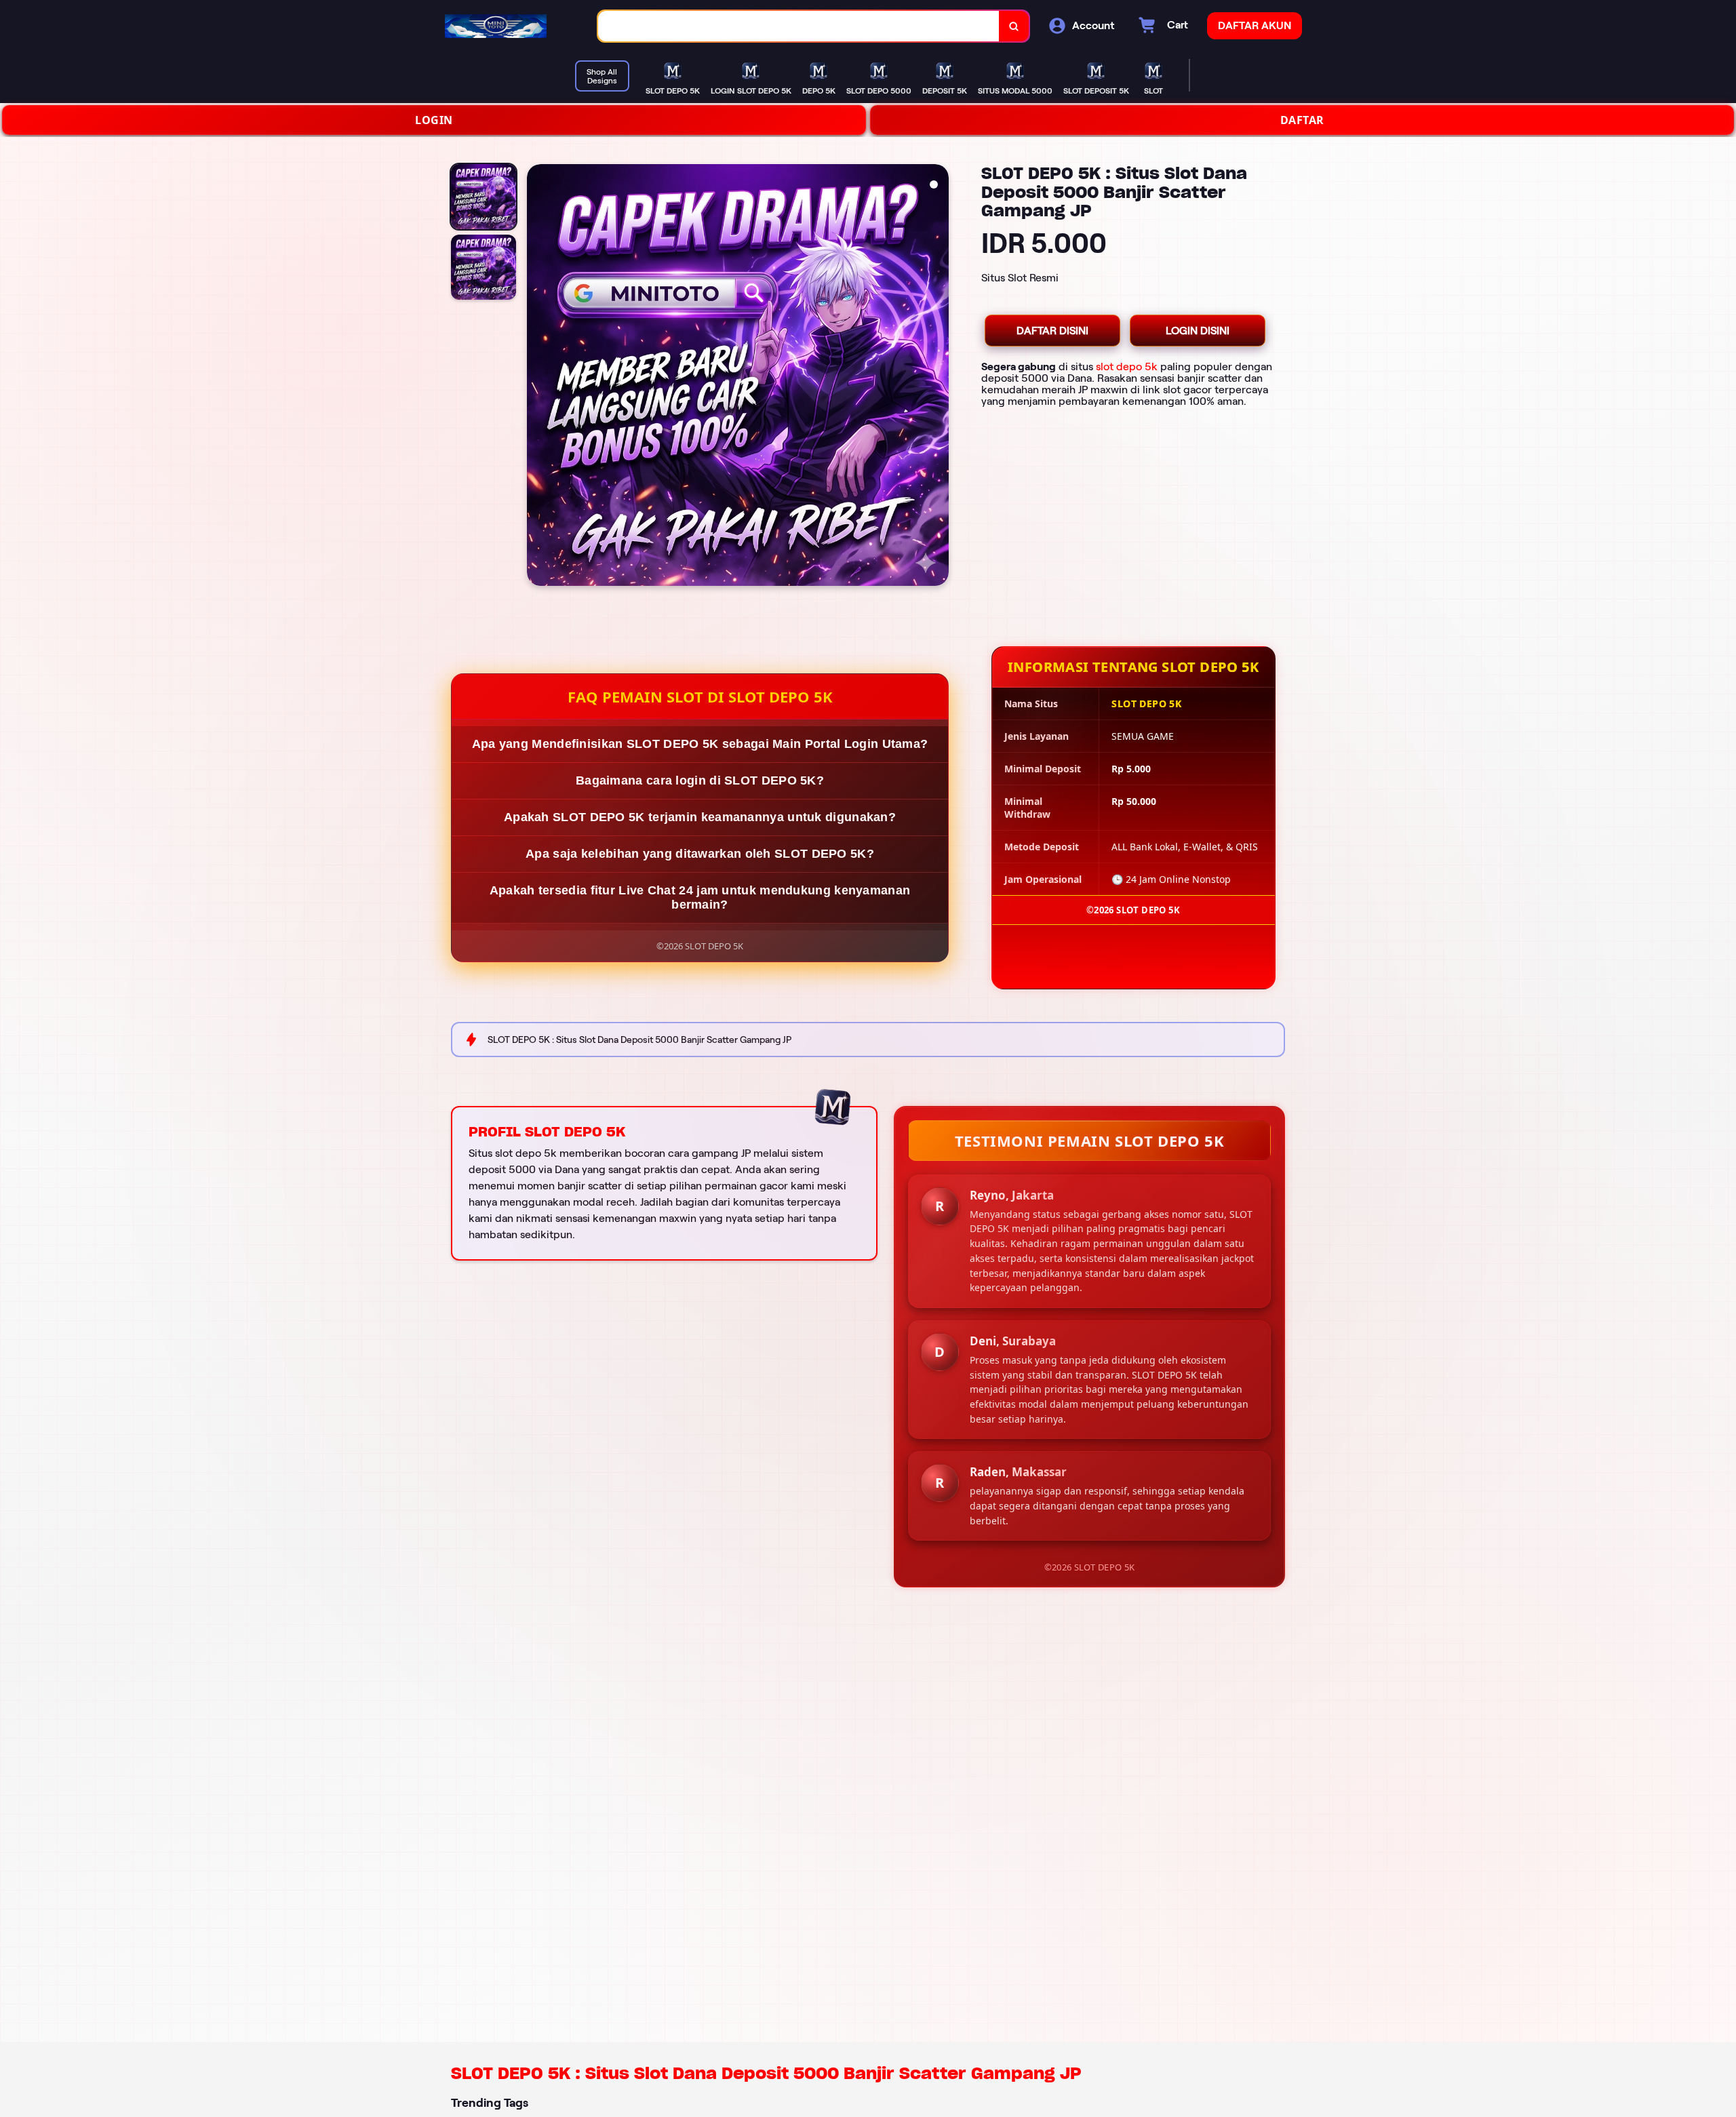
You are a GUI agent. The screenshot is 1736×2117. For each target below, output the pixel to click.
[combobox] (799, 26)
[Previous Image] (538, 377)
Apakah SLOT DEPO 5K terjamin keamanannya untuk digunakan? (700, 817)
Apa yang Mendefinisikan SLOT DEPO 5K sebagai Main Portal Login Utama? (700, 744)
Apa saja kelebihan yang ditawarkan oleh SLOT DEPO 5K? (700, 854)
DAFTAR (1302, 120)
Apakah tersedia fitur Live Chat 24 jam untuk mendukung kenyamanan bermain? (700, 897)
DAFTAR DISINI (1052, 331)
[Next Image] (938, 377)
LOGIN (434, 120)
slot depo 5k (1127, 367)
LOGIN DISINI (1198, 331)
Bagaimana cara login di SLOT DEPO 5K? (700, 780)
